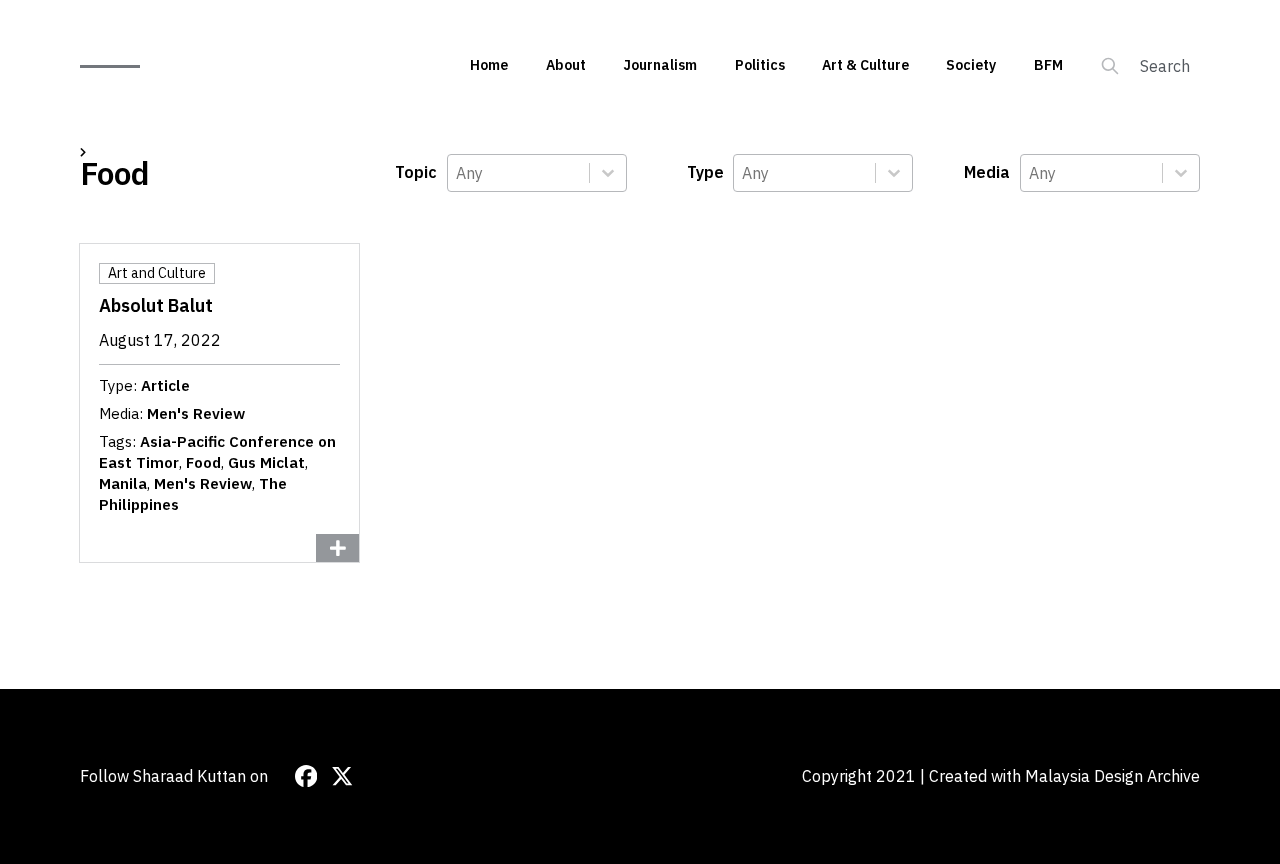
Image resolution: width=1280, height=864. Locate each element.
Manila (123, 483)
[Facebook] (306, 776)
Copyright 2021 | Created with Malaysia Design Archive (1001, 776)
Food (203, 462)
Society (971, 65)
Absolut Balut (156, 305)
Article (165, 385)
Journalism (660, 65)
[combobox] (518, 173)
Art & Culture (865, 65)
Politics (760, 65)
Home (489, 65)
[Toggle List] (608, 173)
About (566, 65)
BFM (1048, 65)
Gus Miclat (266, 462)
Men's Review (196, 413)
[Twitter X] (342, 776)
